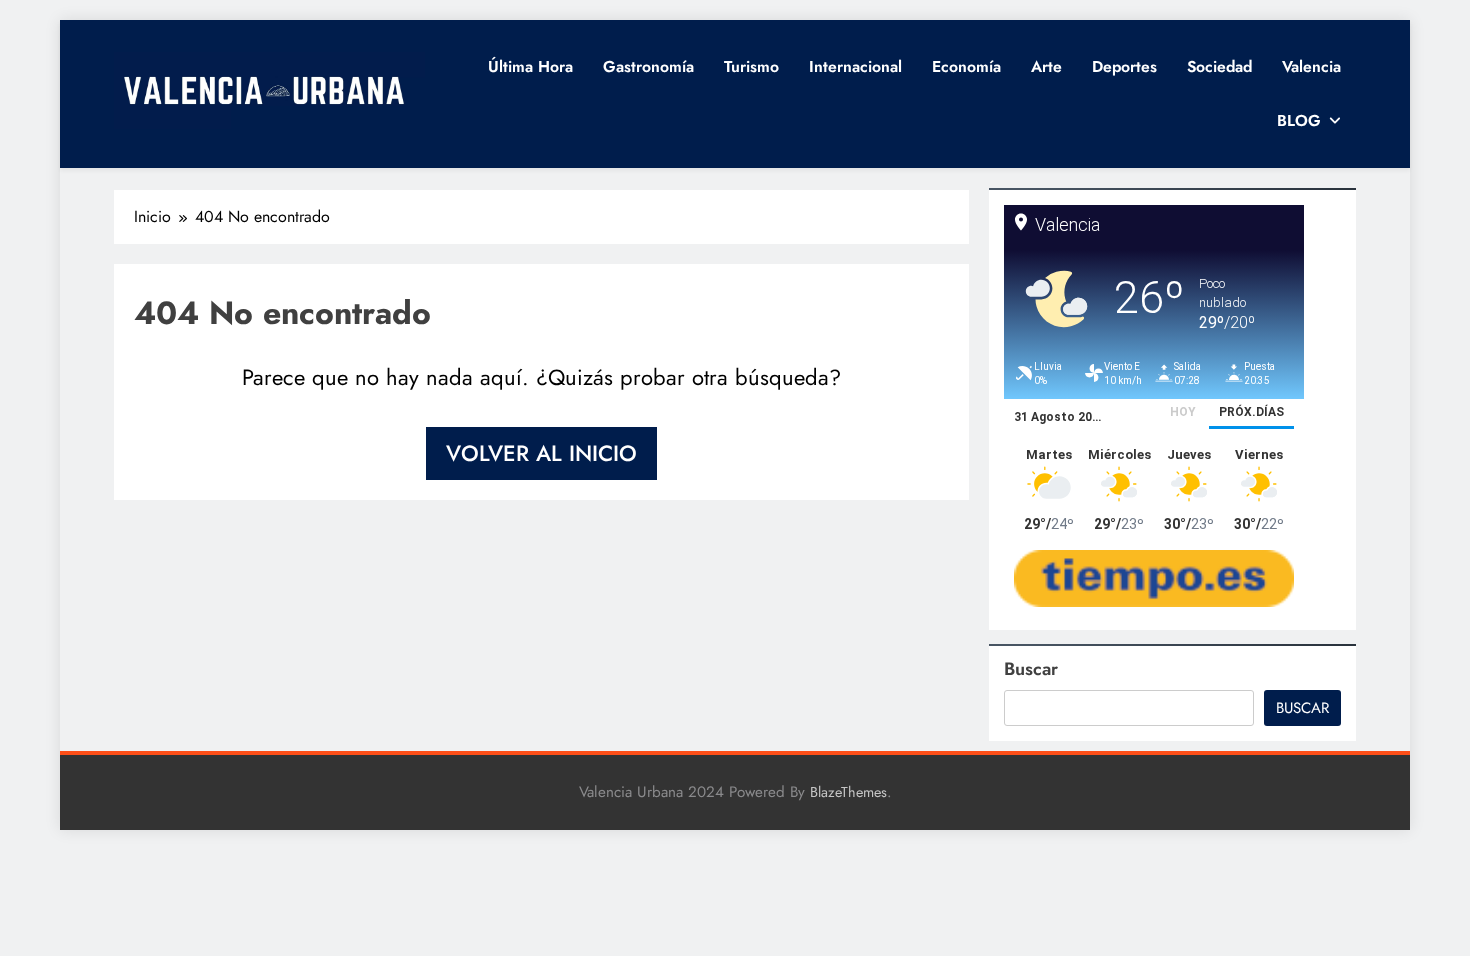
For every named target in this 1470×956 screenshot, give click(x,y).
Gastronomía (648, 66)
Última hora (530, 66)
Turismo (751, 66)
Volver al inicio (541, 453)
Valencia (1311, 66)
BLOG (1299, 120)
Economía (966, 66)
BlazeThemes (848, 792)
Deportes (1124, 66)
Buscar (1031, 669)
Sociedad (1219, 66)
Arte (1046, 66)
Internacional (855, 66)
